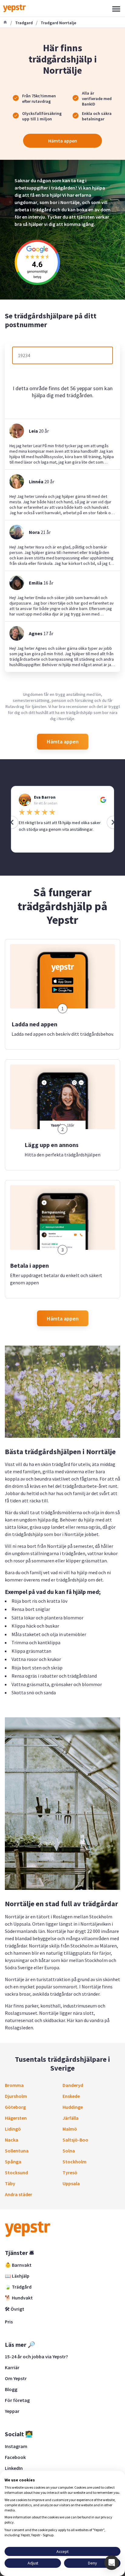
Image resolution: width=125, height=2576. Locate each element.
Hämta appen (63, 141)
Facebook (15, 2457)
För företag (17, 2400)
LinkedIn (14, 2468)
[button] (112, 2563)
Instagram (16, 2446)
